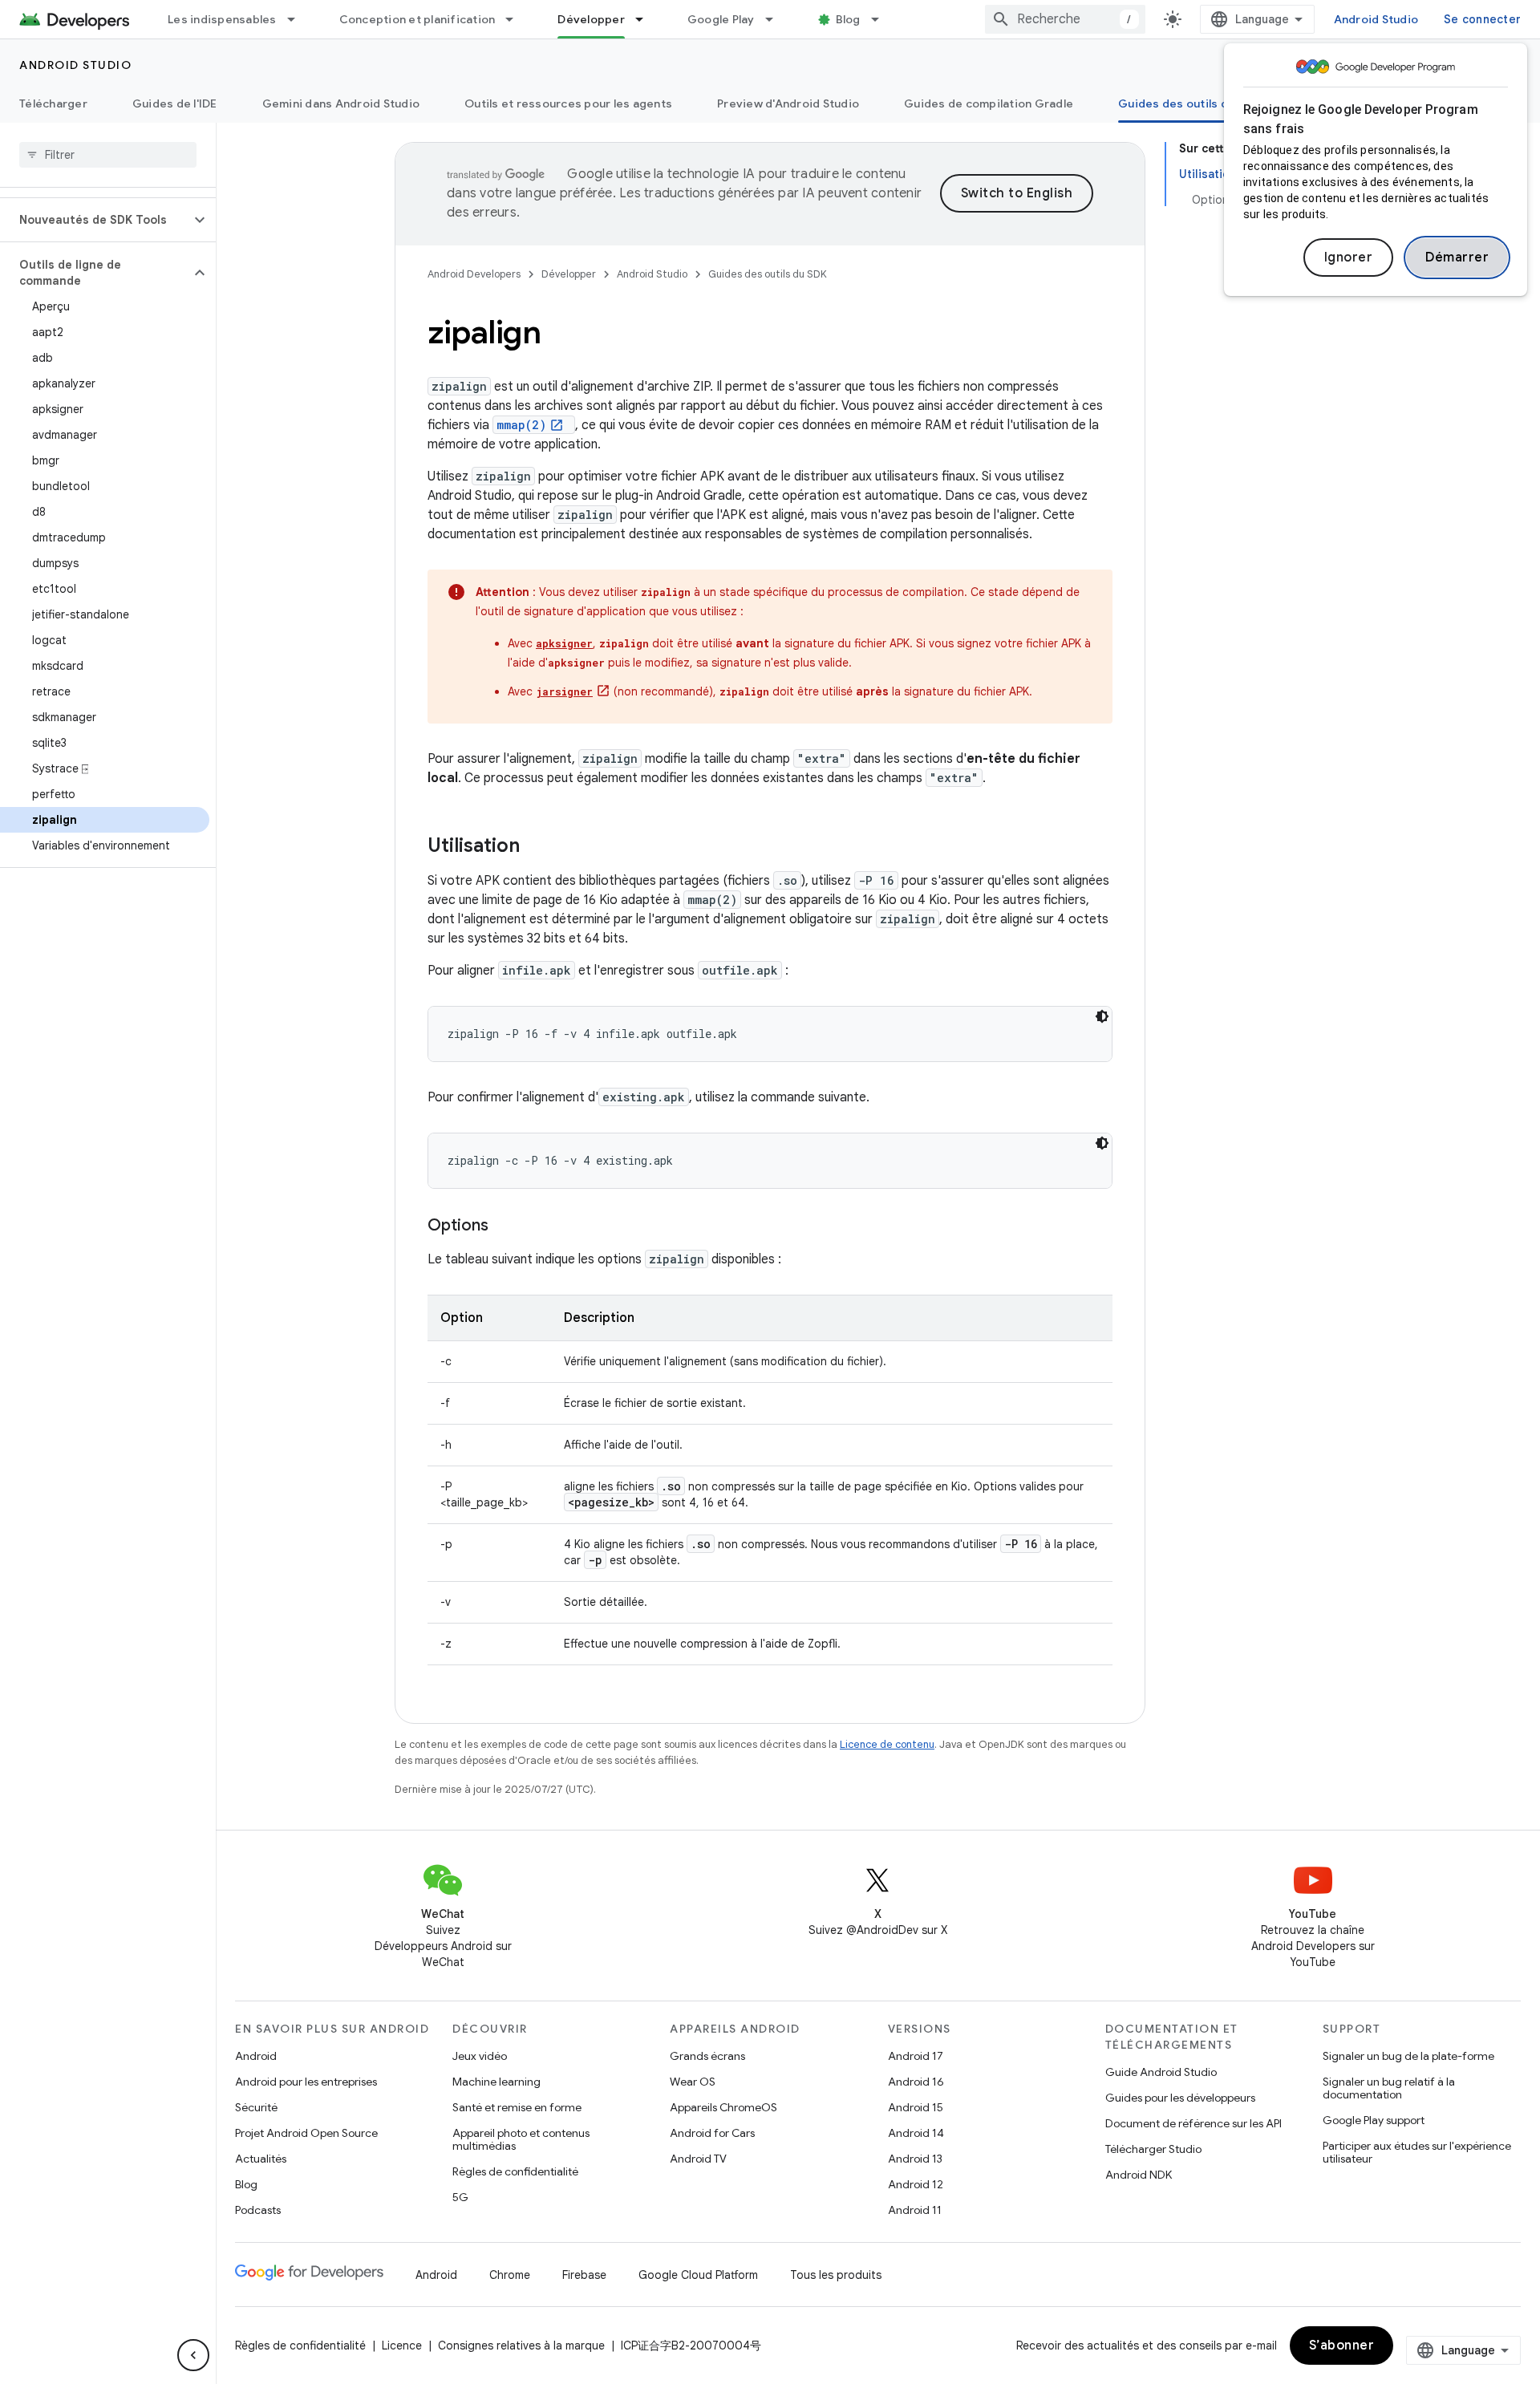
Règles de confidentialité (515, 2171)
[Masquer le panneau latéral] (193, 2355)
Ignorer (1349, 257)
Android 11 (915, 2210)
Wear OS (693, 2082)
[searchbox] (108, 155)
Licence (402, 2345)
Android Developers (474, 274)
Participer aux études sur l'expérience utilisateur (1417, 2152)
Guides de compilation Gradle (989, 103)
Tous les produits (836, 2275)
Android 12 (916, 2184)
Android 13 (915, 2159)
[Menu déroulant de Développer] (646, 19)
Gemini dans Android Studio (341, 103)
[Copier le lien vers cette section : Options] (505, 1226)
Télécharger (53, 103)
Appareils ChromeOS (723, 2107)
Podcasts (258, 2210)
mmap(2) (521, 425)
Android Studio (1376, 19)
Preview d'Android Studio (788, 103)
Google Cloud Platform (698, 2275)
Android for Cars (712, 2133)
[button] (95, 220)
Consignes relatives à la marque (521, 2345)
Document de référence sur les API (1193, 2123)
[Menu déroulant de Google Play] (776, 19)
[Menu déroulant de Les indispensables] (298, 19)
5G (460, 2197)
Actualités (261, 2159)
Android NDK (1139, 2175)
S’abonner (1342, 2345)
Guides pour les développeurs (1180, 2098)
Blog (848, 19)
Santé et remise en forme (517, 2107)
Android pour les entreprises (306, 2082)
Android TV (698, 2159)
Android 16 (916, 2082)
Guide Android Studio (1161, 2072)
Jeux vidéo (480, 2056)
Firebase (584, 2275)
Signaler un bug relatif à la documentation (1389, 2088)
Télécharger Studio (1153, 2149)
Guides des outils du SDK (1189, 103)
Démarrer (1457, 257)
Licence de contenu (887, 1744)
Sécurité (256, 2107)
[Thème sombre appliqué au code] (1102, 1016)
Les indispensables (222, 19)
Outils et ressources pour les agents (568, 103)
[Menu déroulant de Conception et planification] (517, 19)
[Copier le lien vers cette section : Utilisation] (536, 847)
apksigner (564, 643)
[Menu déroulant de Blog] (882, 19)
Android (256, 2056)
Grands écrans (707, 2056)
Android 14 (916, 2133)
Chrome (510, 2275)
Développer (591, 19)
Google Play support (1374, 2120)
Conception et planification (417, 19)
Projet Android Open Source (306, 2133)
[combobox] (1065, 19)
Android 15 (916, 2107)
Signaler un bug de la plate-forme (1408, 2056)
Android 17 (916, 2056)
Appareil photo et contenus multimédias (521, 2139)
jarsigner (564, 691)
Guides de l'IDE (175, 103)
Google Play (721, 19)
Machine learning (496, 2082)
